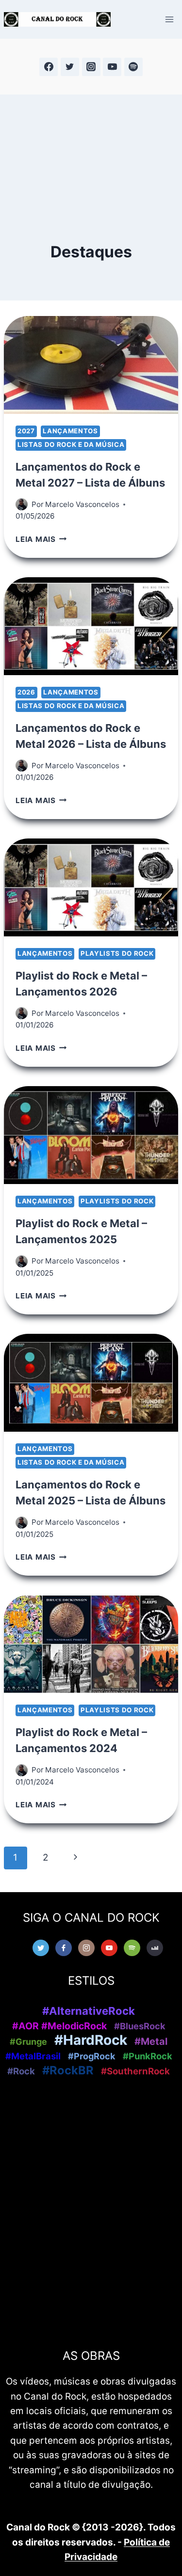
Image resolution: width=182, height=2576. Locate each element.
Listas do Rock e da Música (71, 444)
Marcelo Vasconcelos (82, 504)
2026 (26, 692)
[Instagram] (91, 67)
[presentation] (91, 365)
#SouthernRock (135, 2071)
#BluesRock (140, 2026)
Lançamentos (70, 431)
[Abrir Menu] (169, 19)
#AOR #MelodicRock (59, 2026)
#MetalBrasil (33, 2056)
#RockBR (68, 2070)
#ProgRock (92, 2056)
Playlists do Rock (117, 953)
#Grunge (28, 2042)
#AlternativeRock (89, 2011)
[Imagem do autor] (22, 504)
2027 (26, 431)
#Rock (21, 2071)
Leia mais (41, 539)
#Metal (151, 2041)
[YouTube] (112, 67)
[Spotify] (133, 67)
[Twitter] (70, 67)
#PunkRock (148, 2056)
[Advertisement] (91, 149)
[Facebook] (49, 67)
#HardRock (91, 2040)
